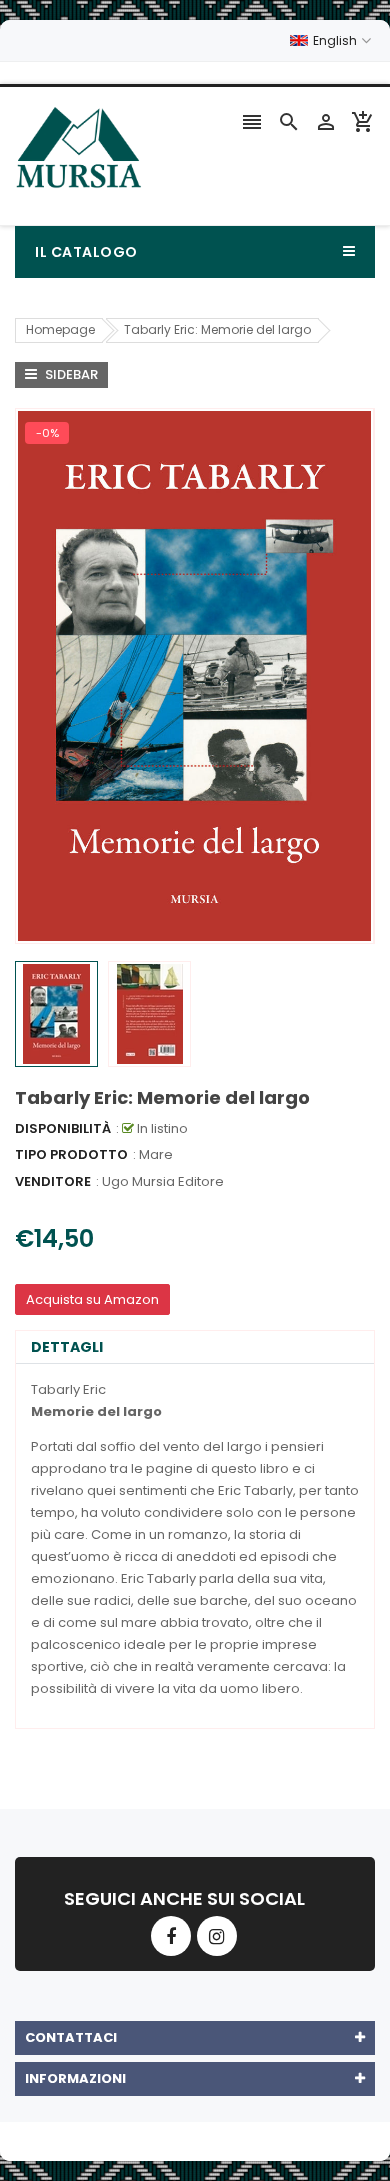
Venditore (53, 1181)
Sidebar (70, 374)
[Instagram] (217, 1936)
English (336, 40)
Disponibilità (63, 1128)
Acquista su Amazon (92, 1299)
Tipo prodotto (71, 1154)
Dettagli (67, 1347)
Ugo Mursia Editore (163, 1181)
